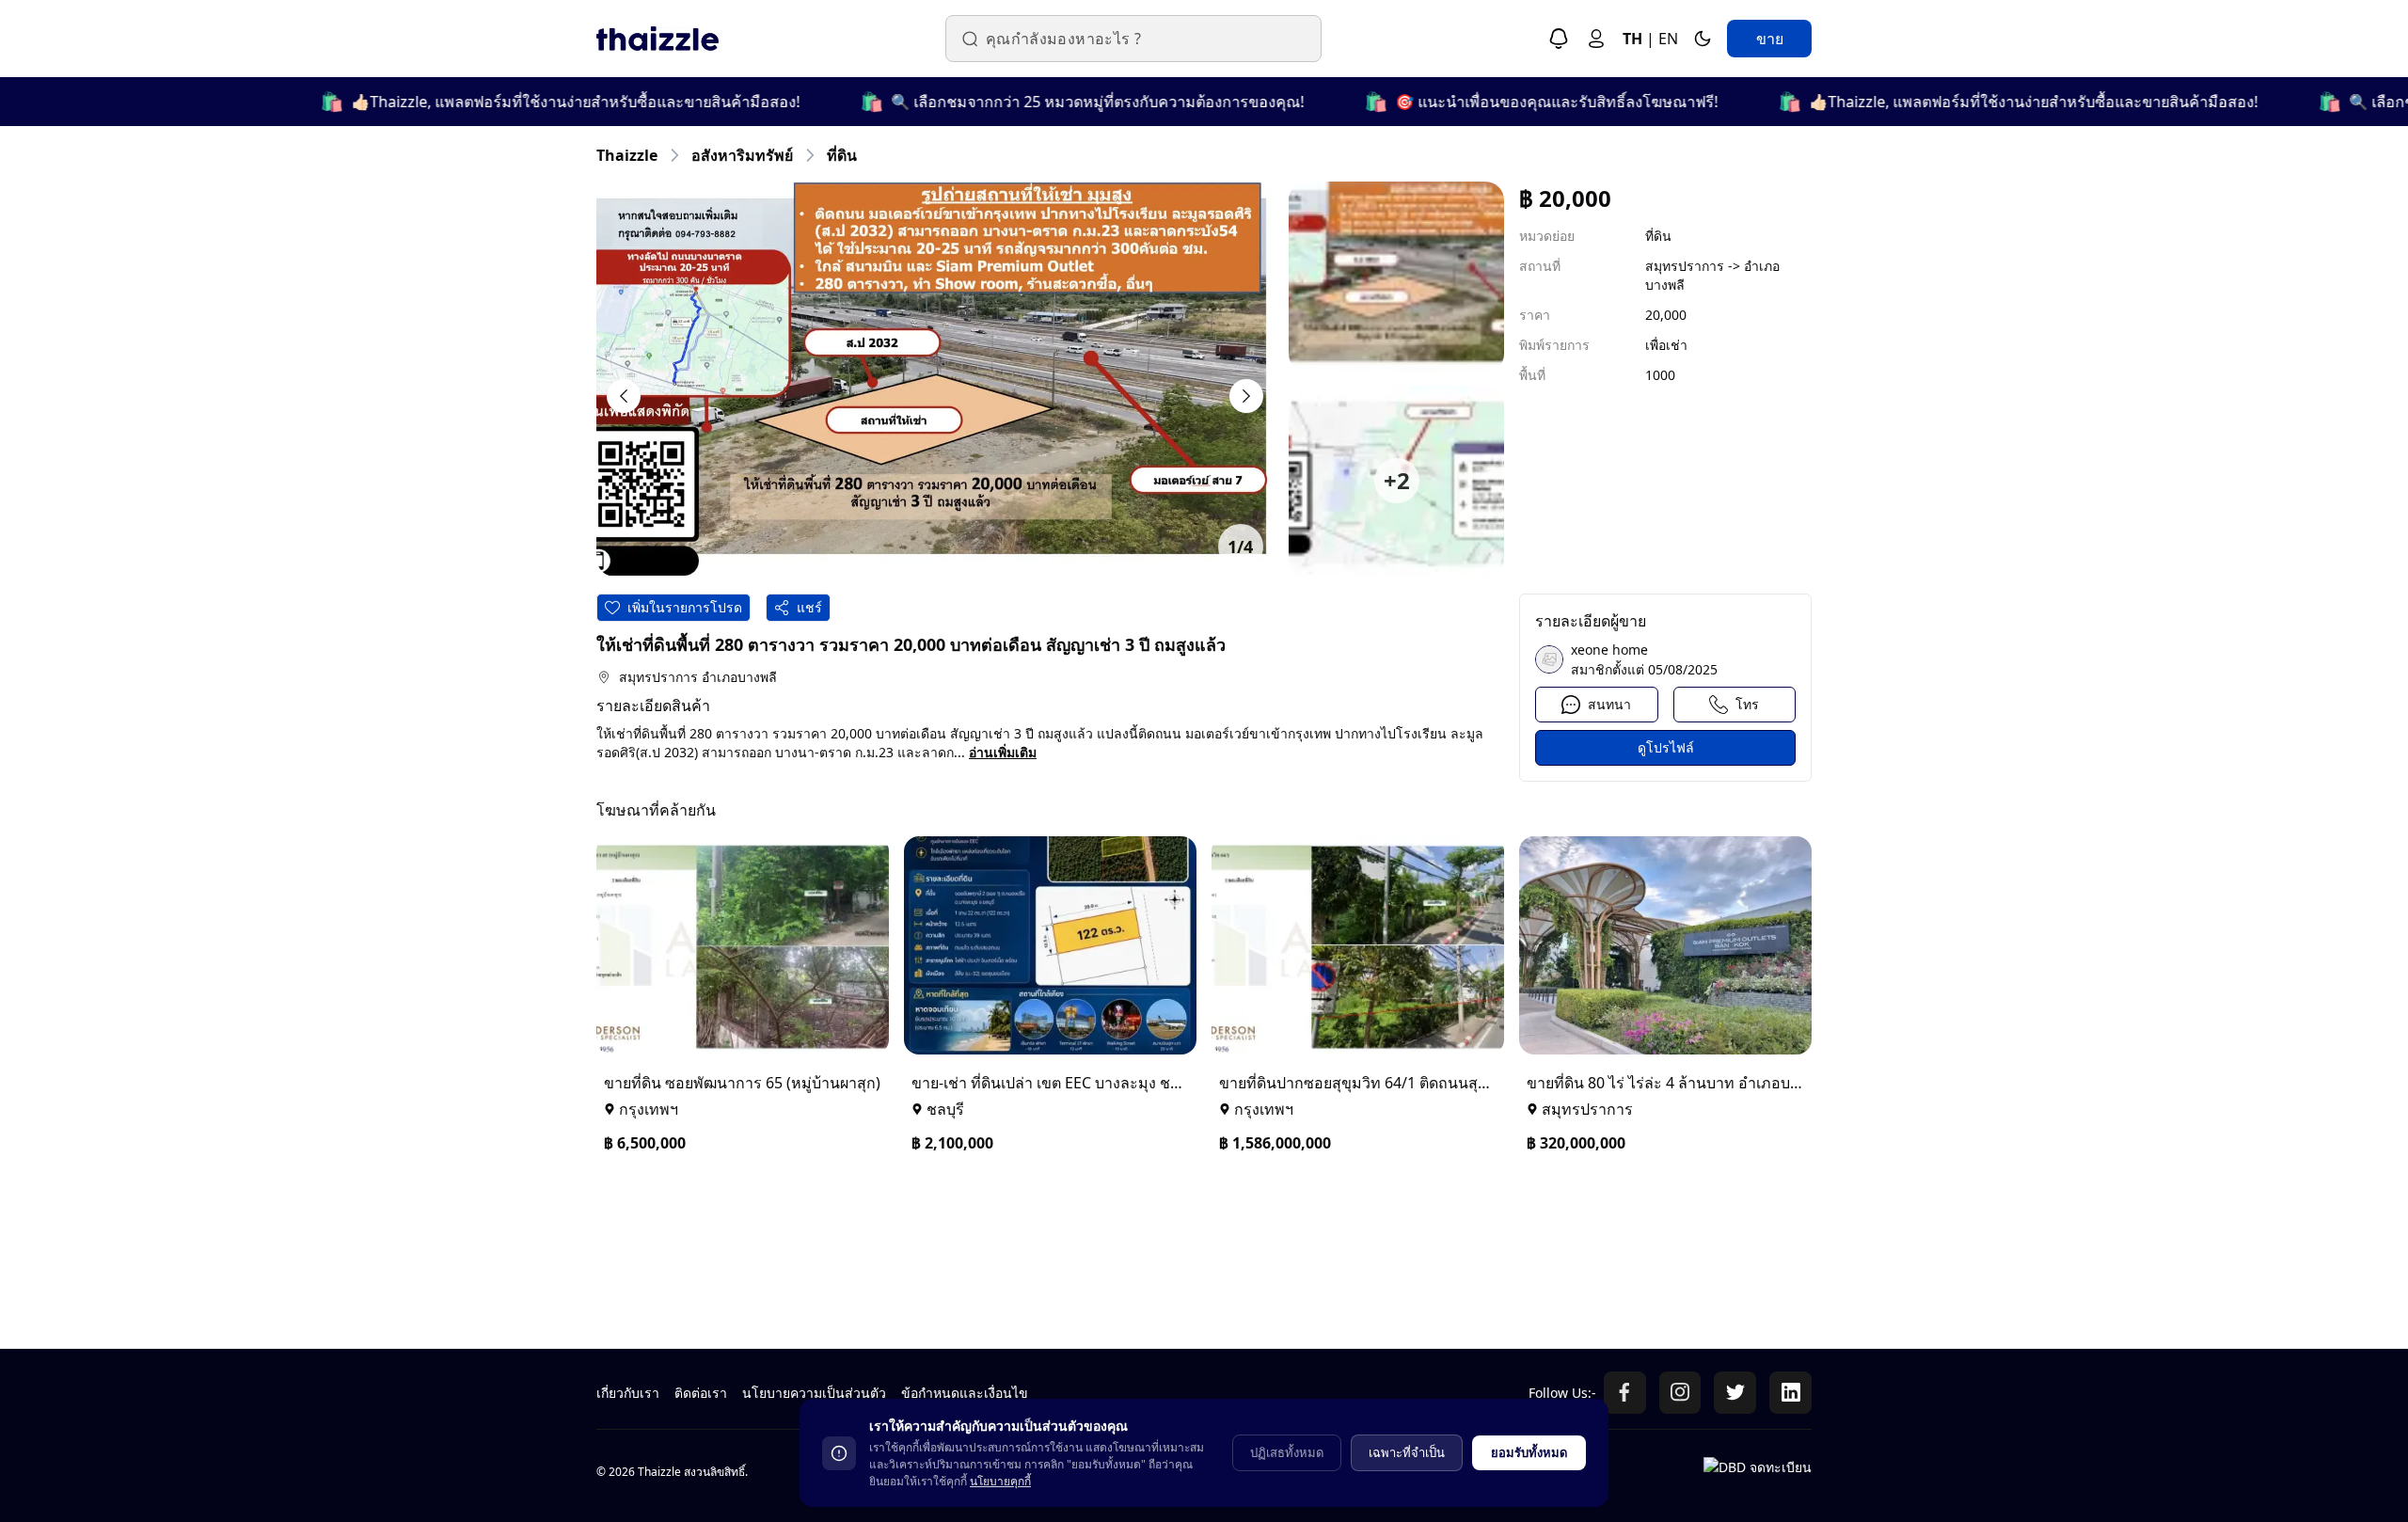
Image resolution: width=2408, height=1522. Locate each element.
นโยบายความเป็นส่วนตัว (814, 1393)
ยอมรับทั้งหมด (1529, 1452)
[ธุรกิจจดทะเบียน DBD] (1758, 1476)
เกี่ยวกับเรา (628, 1393)
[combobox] (1145, 39)
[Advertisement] (1161, 1249)
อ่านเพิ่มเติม (1003, 752)
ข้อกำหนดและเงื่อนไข (965, 1393)
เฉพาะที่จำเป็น (1407, 1452)
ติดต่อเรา (701, 1393)
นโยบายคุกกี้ (1000, 1481)
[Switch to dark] (1703, 39)
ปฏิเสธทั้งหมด (1287, 1452)
